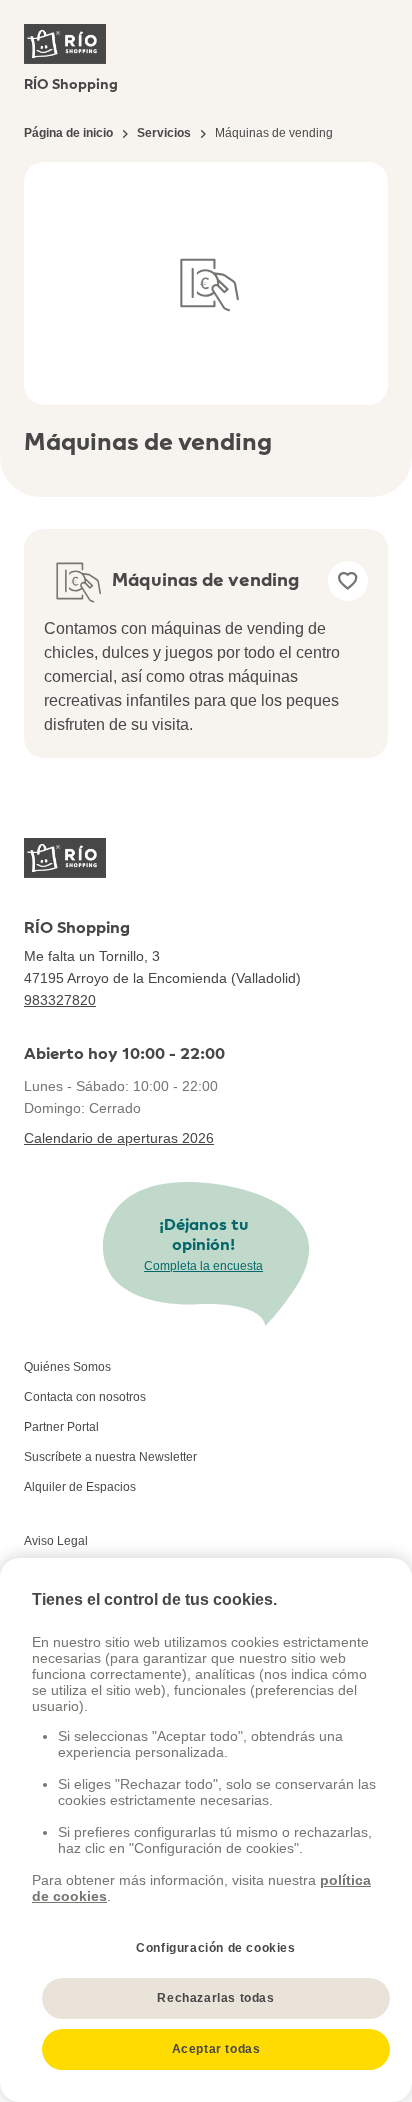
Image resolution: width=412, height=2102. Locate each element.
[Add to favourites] (348, 581)
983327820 (60, 1000)
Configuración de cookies (215, 1948)
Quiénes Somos (67, 1367)
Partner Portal (61, 1427)
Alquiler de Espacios (80, 1487)
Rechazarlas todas (215, 1998)
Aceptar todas (216, 2049)
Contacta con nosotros (85, 1397)
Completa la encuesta (203, 1266)
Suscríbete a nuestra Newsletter (110, 1457)
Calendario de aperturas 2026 (119, 1138)
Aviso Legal (56, 1541)
